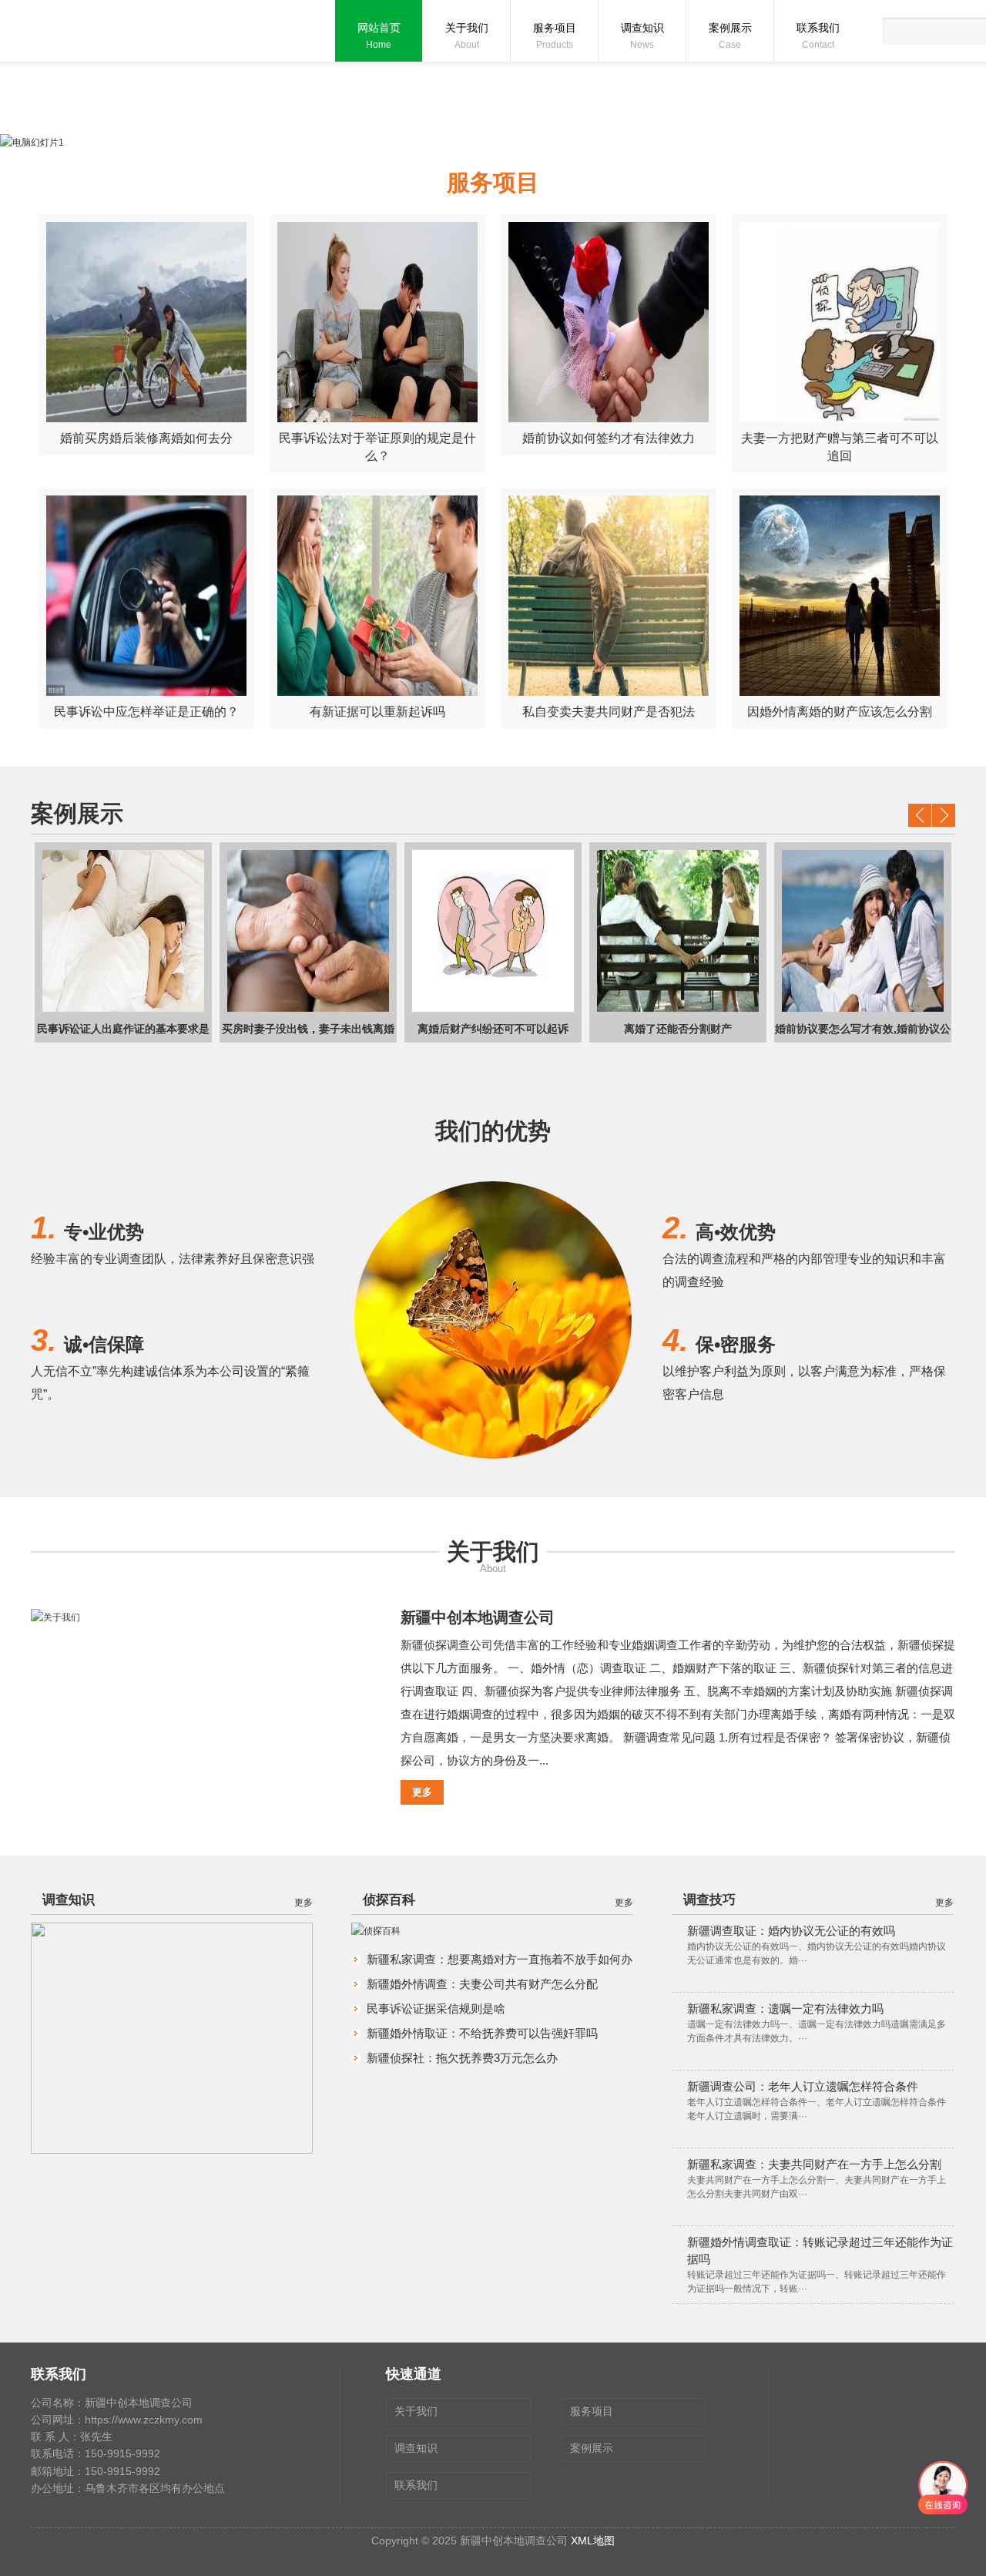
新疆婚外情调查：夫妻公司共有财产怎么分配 (482, 1984)
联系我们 (818, 36)
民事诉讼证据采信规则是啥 (436, 2008)
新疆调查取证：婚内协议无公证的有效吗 (791, 1931)
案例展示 (730, 36)
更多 (422, 1792)
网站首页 (379, 36)
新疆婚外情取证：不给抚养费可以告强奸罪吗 (482, 2033)
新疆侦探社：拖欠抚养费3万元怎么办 (462, 2058)
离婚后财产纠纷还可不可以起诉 (438, 1029)
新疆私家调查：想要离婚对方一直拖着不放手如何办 (500, 1959)
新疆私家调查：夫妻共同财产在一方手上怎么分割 (814, 2164)
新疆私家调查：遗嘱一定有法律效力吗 (785, 2008)
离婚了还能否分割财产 (622, 1029)
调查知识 (642, 36)
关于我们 (467, 36)
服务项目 (555, 36)
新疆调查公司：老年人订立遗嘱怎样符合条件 (803, 2086)
